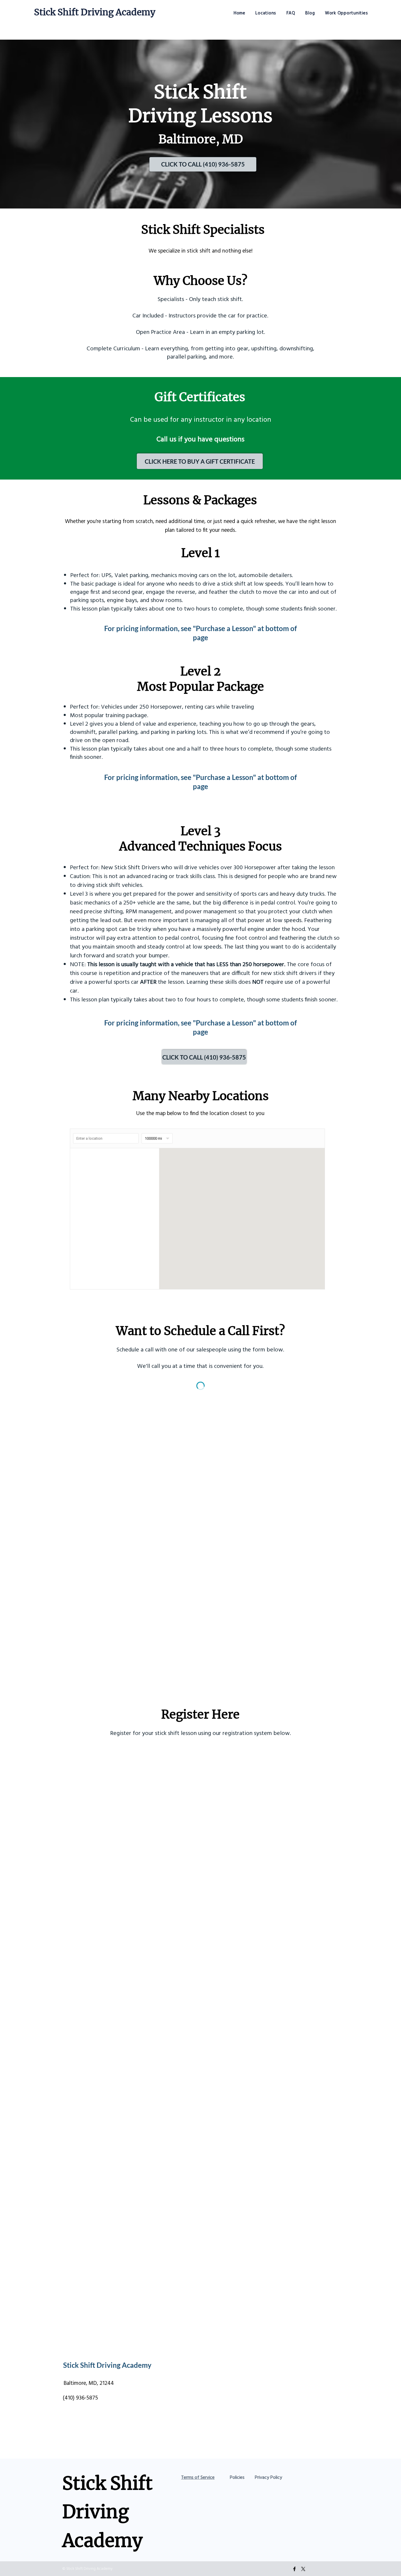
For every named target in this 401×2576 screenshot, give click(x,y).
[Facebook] (294, 2569)
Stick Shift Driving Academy (95, 12)
